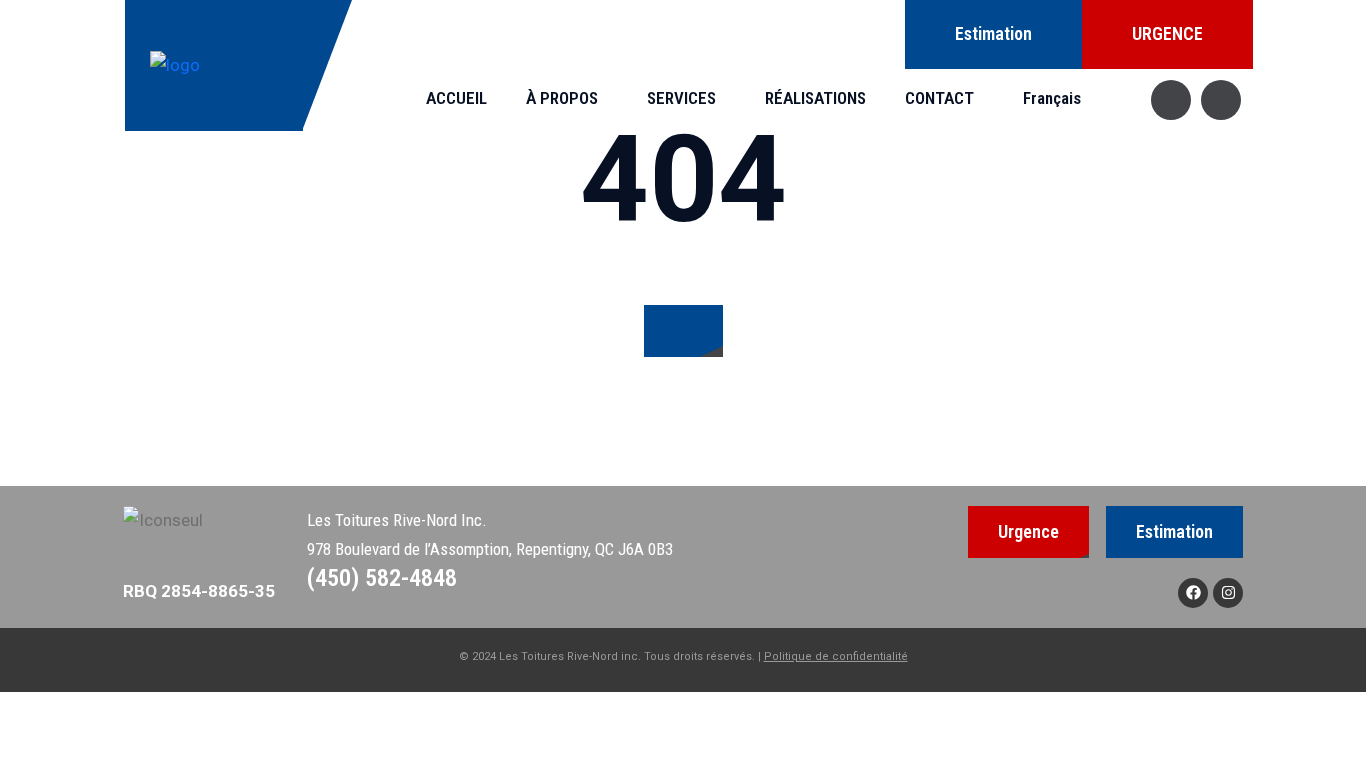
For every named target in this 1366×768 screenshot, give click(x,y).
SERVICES (681, 98)
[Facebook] (1193, 593)
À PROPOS (562, 98)
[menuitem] (1057, 98)
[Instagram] (1228, 593)
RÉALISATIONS (815, 98)
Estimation (993, 33)
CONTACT (939, 98)
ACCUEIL (456, 98)
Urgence (1028, 531)
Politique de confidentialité (836, 656)
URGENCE (1167, 33)
